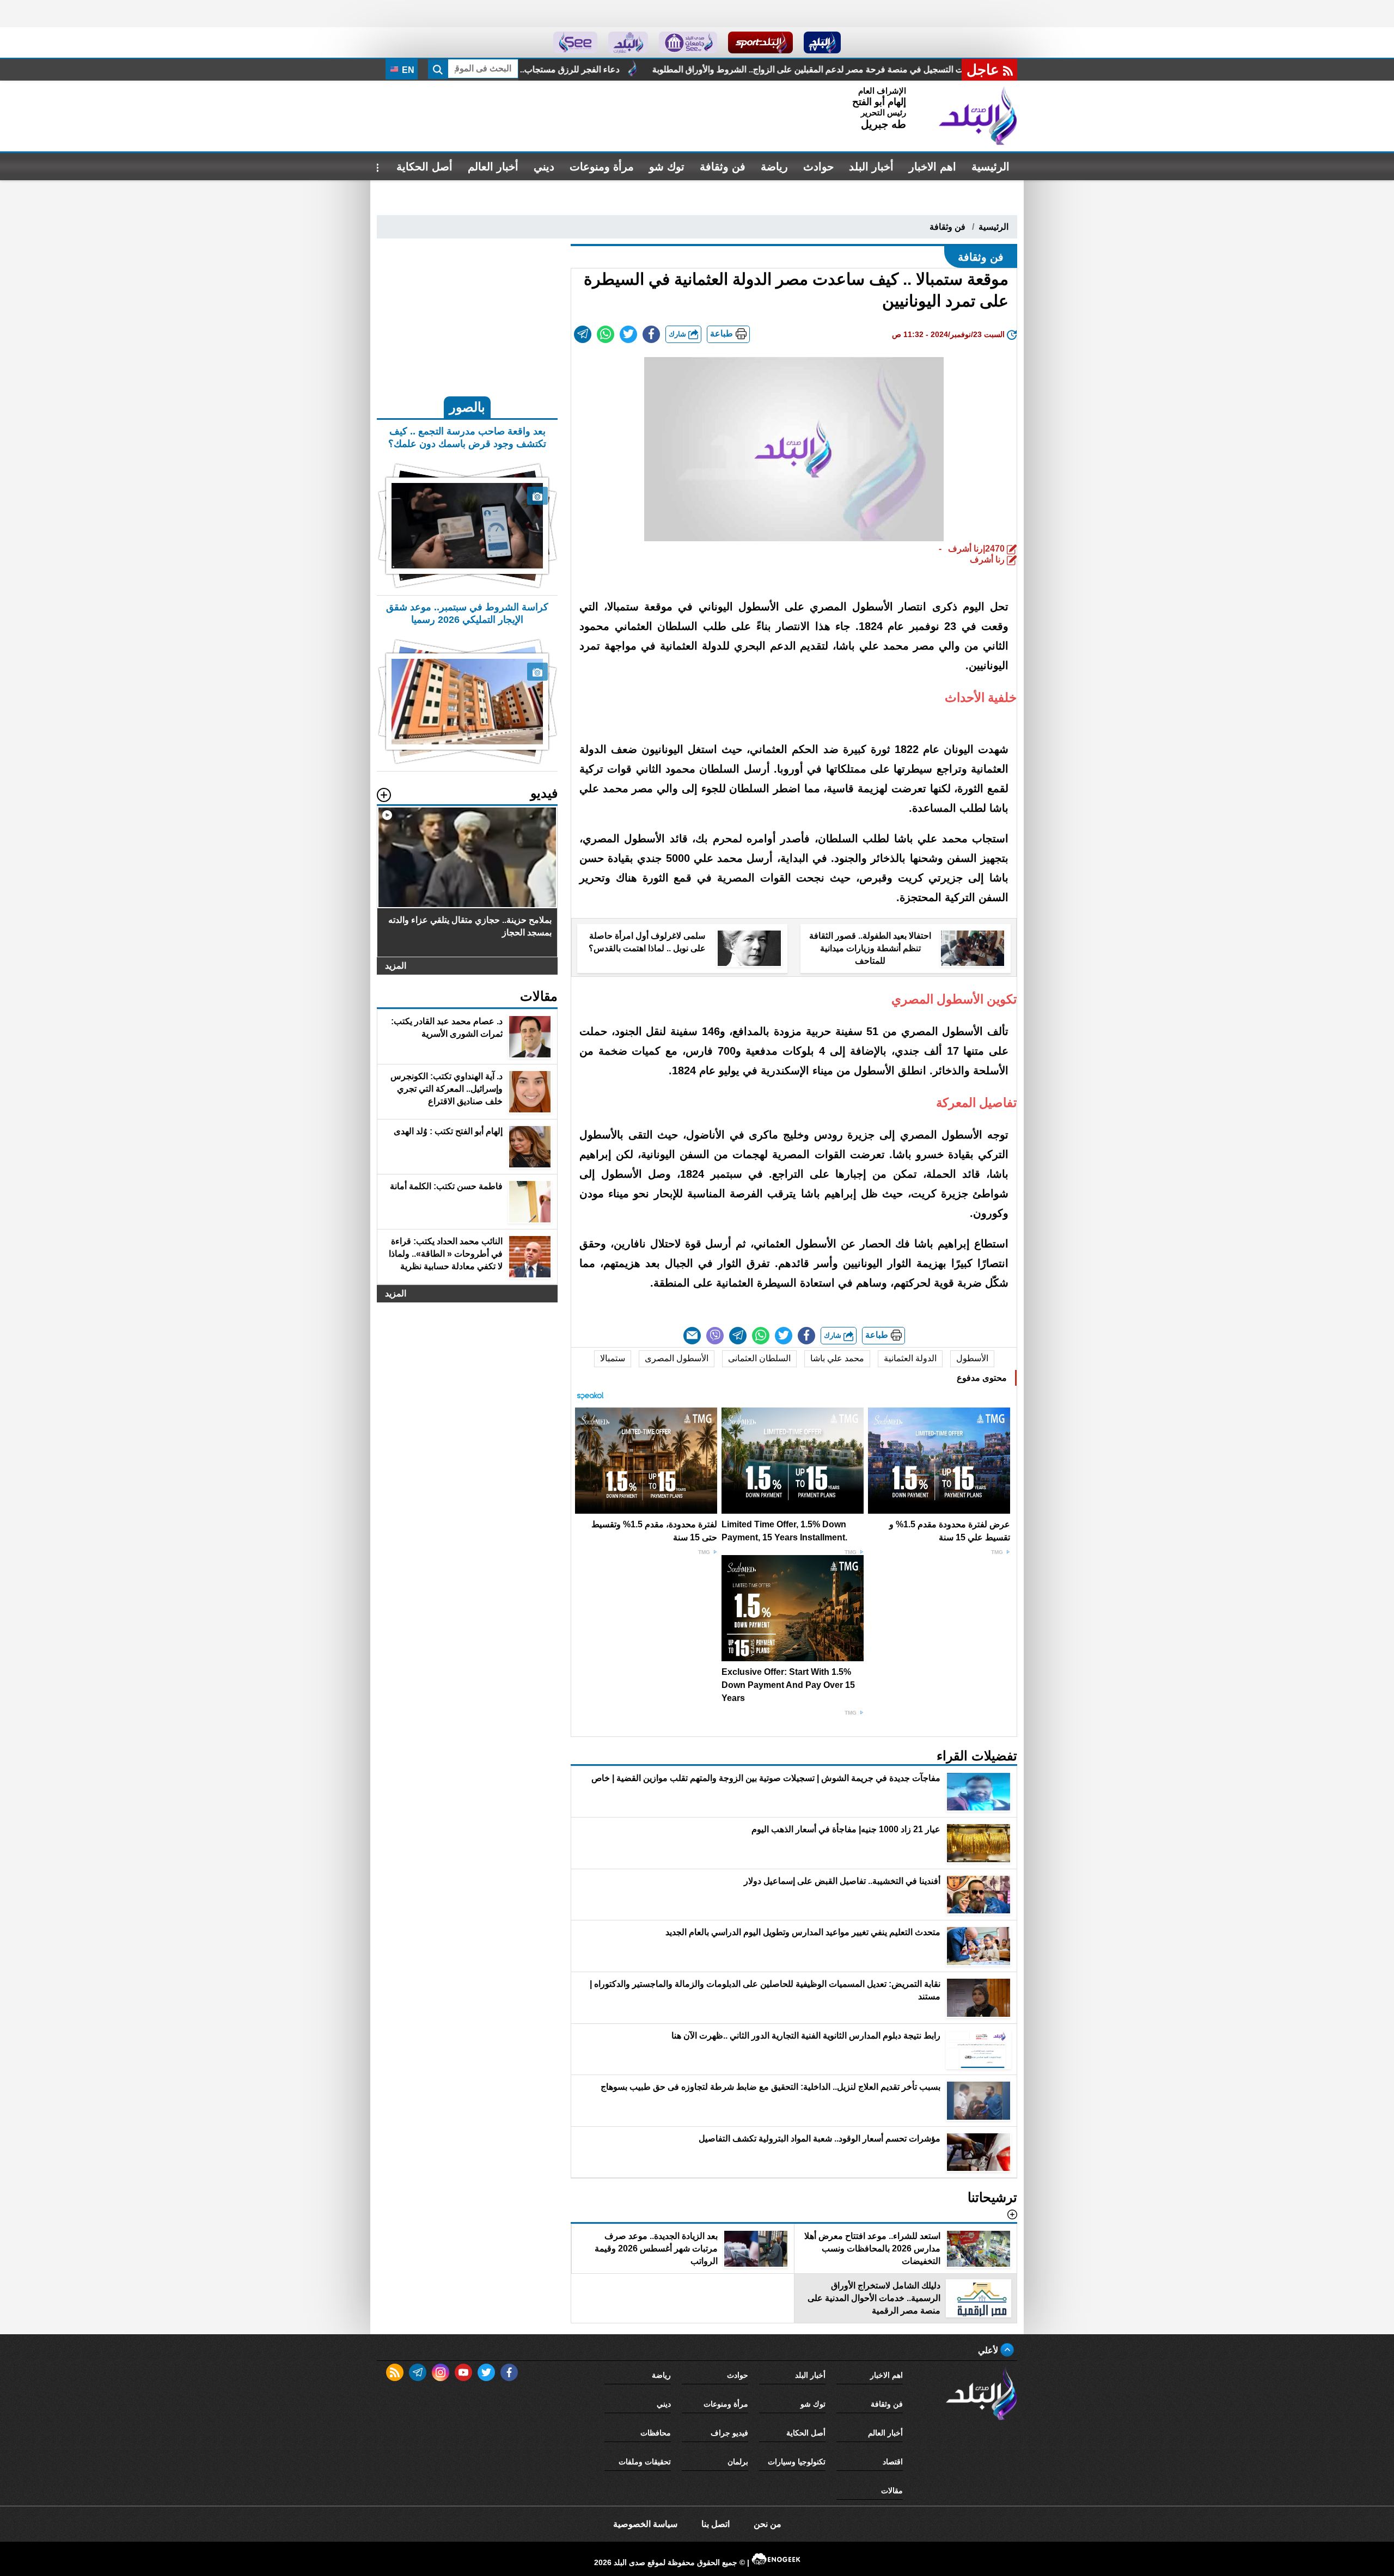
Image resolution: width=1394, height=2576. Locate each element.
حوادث (818, 167)
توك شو (667, 167)
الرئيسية (991, 167)
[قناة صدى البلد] (823, 42)
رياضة (774, 167)
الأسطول (972, 1358)
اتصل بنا (716, 2524)
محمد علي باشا (837, 1358)
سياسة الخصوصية (645, 2524)
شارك (678, 334)
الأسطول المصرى (677, 1358)
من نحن (768, 2524)
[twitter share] (628, 334)
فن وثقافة (723, 167)
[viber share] (715, 1336)
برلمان (738, 2462)
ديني (544, 167)
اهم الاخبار (933, 167)
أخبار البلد (871, 167)
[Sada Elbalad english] (575, 42)
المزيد (396, 966)
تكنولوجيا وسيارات (797, 2462)
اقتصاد (893, 2462)
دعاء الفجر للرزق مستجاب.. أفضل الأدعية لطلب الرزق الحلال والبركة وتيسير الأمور (694, 69)
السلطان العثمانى (759, 1358)
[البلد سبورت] (760, 42)
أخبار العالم (493, 167)
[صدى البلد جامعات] (688, 42)
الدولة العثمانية (910, 1358)
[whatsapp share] (606, 334)
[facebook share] (651, 334)
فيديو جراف (729, 2433)
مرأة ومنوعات (602, 167)
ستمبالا (613, 1358)
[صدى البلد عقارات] (628, 42)
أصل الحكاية (424, 167)
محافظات (656, 2433)
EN (407, 70)
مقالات (892, 2491)
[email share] (583, 334)
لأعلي (989, 2350)
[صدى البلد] (978, 116)
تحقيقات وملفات (645, 2462)
